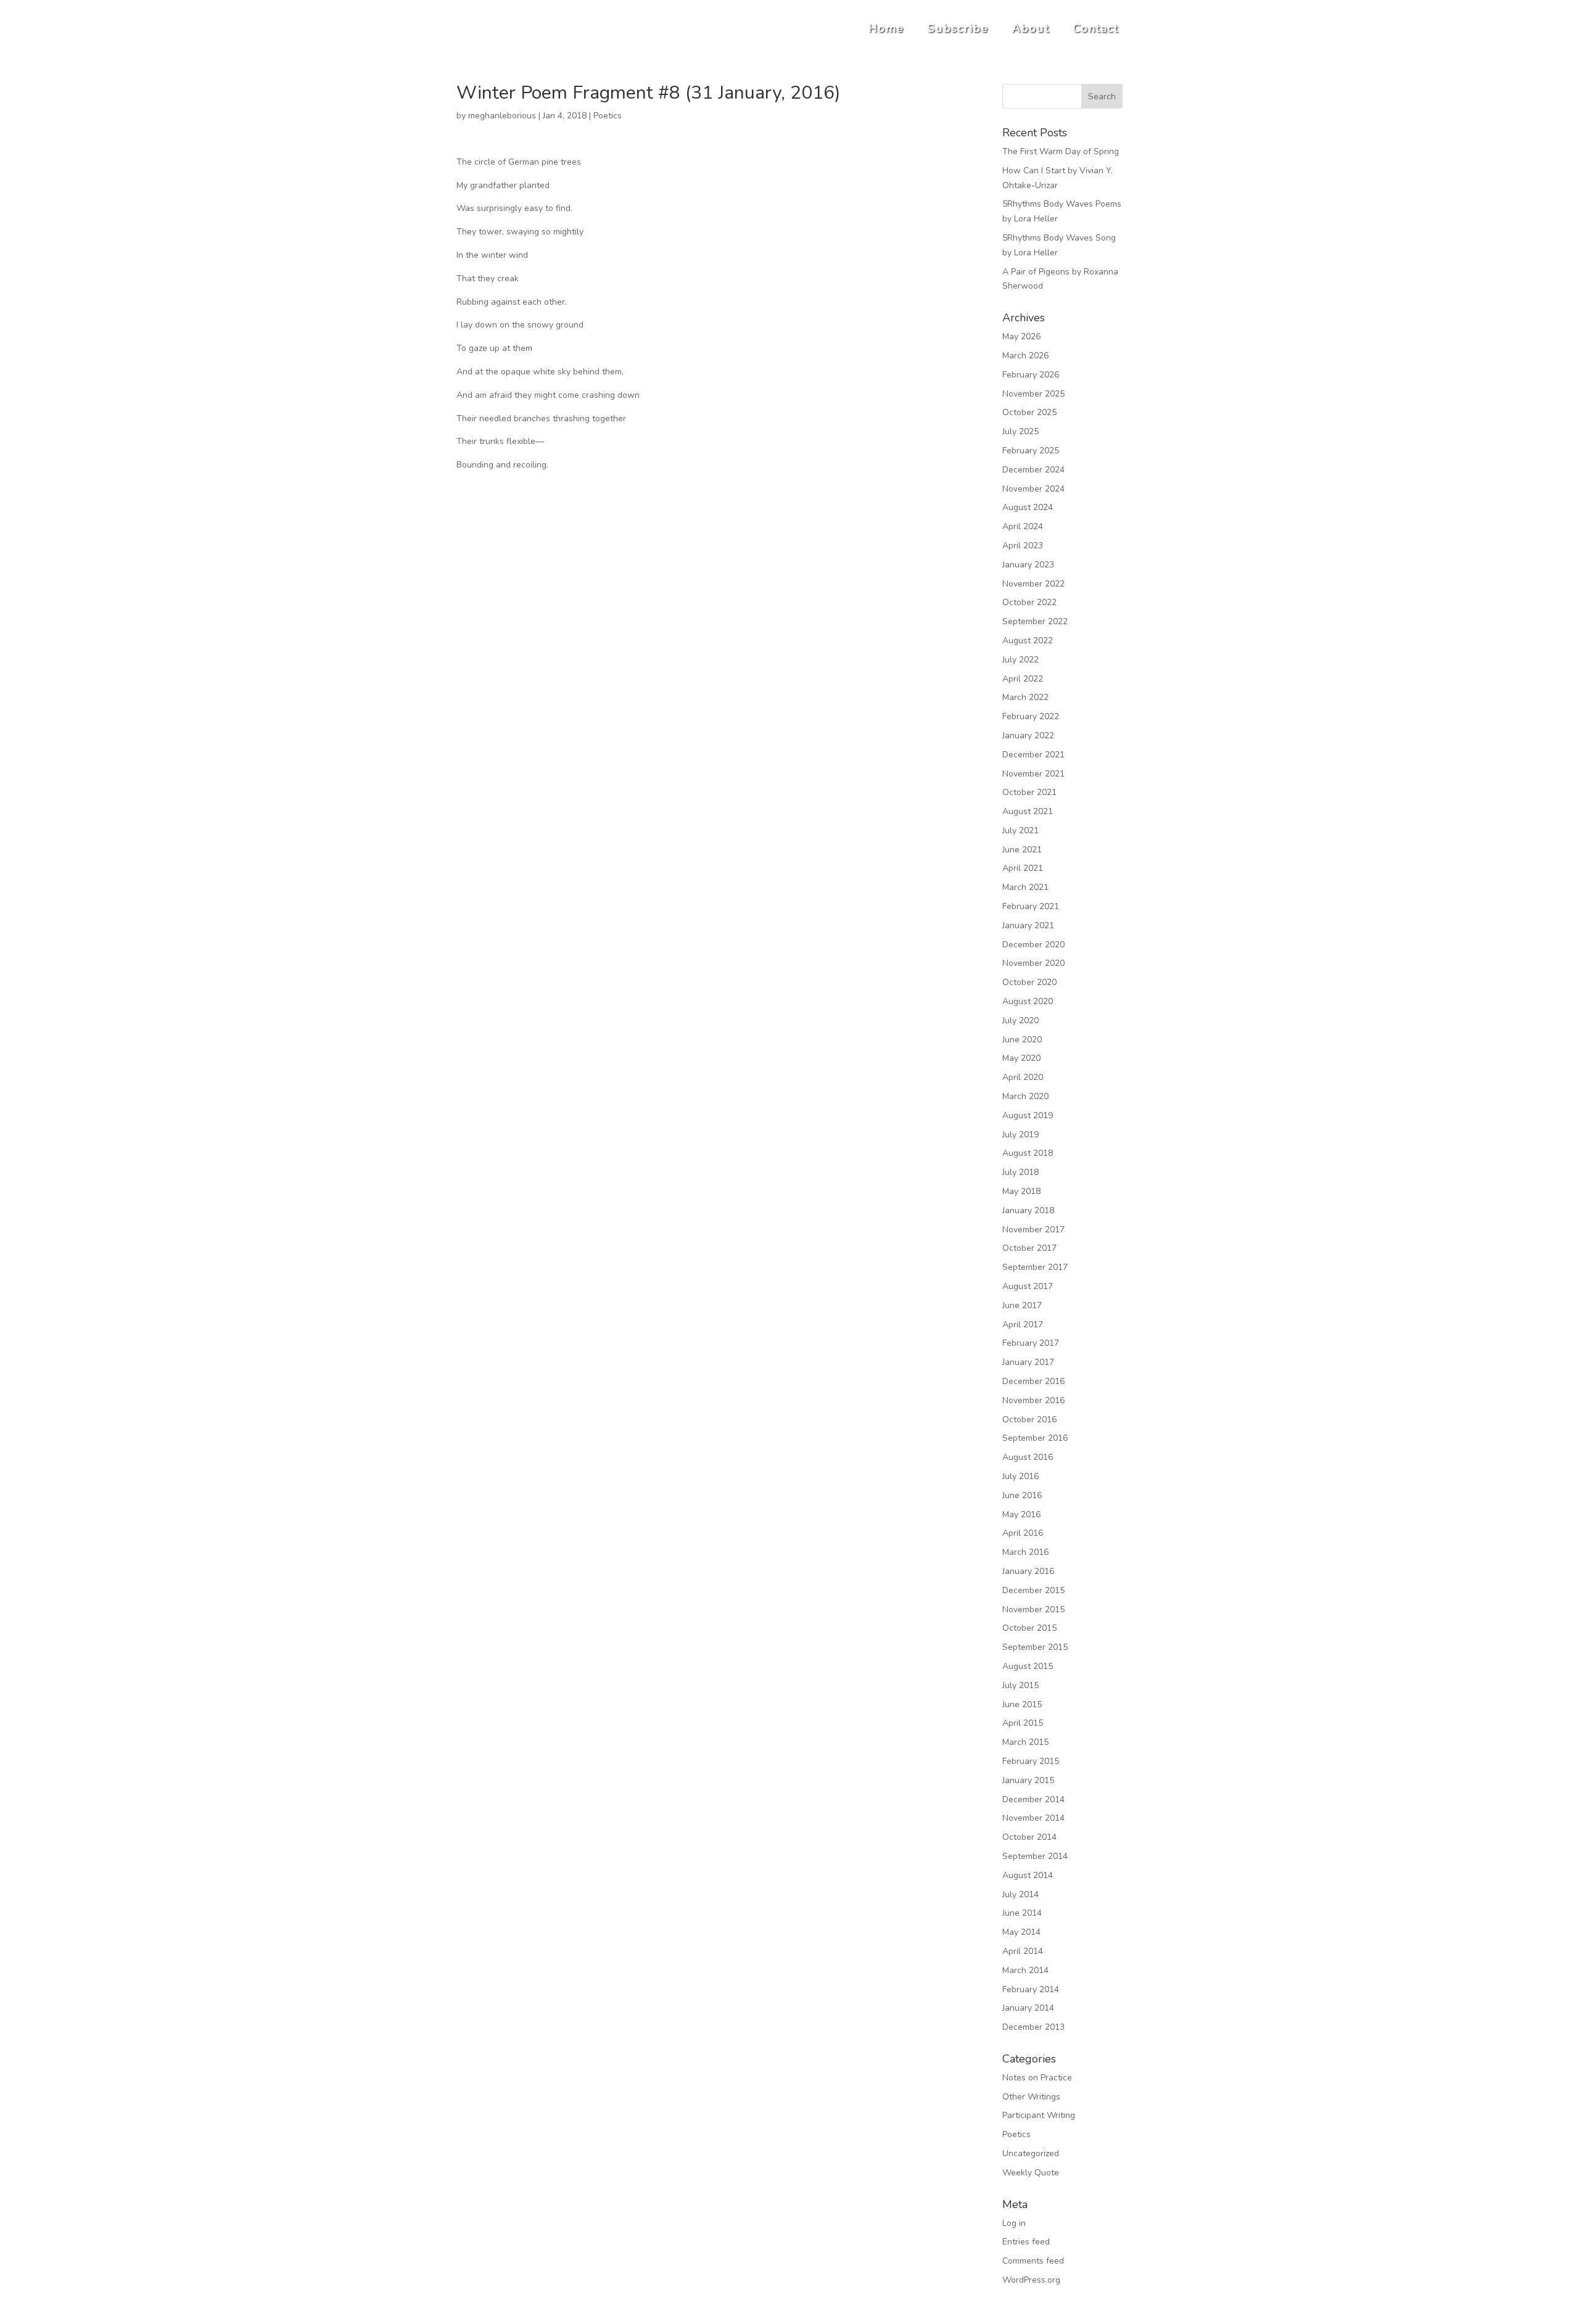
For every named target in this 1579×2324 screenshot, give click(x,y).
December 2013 (1033, 2027)
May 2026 (1021, 336)
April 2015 (1023, 1723)
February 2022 (1031, 716)
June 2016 (1022, 1495)
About (1031, 28)
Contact (1096, 28)
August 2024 (1028, 507)
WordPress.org (1031, 2280)
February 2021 (1031, 906)
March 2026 (1025, 356)
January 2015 (1028, 1780)
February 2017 (1031, 1343)
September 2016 (1035, 1438)
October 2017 (1029, 1248)
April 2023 (1023, 546)
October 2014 (1029, 1837)
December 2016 (1033, 1381)
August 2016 (1028, 1457)
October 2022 (1029, 602)
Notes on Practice (1037, 2078)
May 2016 (1021, 1514)
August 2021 (1028, 811)
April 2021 (1023, 868)
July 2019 (1020, 1135)
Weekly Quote (1031, 2173)
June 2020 (1022, 1040)
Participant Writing (1039, 2115)
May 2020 (1021, 1058)
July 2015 (1020, 1685)
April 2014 (1023, 1951)
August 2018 (1028, 1153)
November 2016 (1033, 1400)
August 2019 (1028, 1115)
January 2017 (1028, 1362)
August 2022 (1028, 641)
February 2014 (1031, 1989)
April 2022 (1023, 679)
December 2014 (1033, 1799)
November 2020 (1033, 963)
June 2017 (1022, 1305)
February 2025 (1031, 451)
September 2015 (1035, 1647)
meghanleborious (502, 116)
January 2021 (1028, 925)
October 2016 (1029, 1420)
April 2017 (1023, 1325)
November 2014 (1033, 1818)
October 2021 (1029, 792)
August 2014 (1028, 1875)
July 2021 (1020, 830)
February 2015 (1031, 1761)
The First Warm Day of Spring (1061, 151)
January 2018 (1028, 1210)
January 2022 (1028, 736)
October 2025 (1029, 412)
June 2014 (1022, 1913)
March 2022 (1025, 697)
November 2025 (1033, 394)
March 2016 (1025, 1552)
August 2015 (1028, 1666)
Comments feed (1033, 2261)
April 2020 (1023, 1077)
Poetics (608, 116)
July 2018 (1020, 1172)
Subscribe (958, 28)
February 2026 (1031, 375)
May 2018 (1021, 1191)
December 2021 (1033, 755)
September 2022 (1035, 621)
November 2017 (1033, 1230)
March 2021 (1025, 887)
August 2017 (1028, 1286)
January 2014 (1028, 2008)
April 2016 (1023, 1533)
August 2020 (1028, 1001)
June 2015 (1022, 1704)
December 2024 (1033, 470)
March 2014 (1025, 1970)
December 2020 (1033, 945)
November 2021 (1033, 774)
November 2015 (1033, 1609)
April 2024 (1023, 526)
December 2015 (1033, 1590)
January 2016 (1028, 1571)
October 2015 (1029, 1628)
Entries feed (1026, 2242)
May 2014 (1021, 1932)
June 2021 (1022, 850)
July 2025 (1020, 431)
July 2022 (1020, 660)
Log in (1014, 2223)
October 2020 (1029, 982)
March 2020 (1025, 1096)
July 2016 (1020, 1476)
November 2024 (1033, 489)
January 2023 (1028, 565)
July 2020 (1020, 1020)
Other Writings (1031, 2097)
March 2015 (1025, 1742)
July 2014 (1020, 1894)
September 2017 (1035, 1267)
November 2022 (1033, 584)
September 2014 (1035, 1856)
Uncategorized (1031, 2153)
